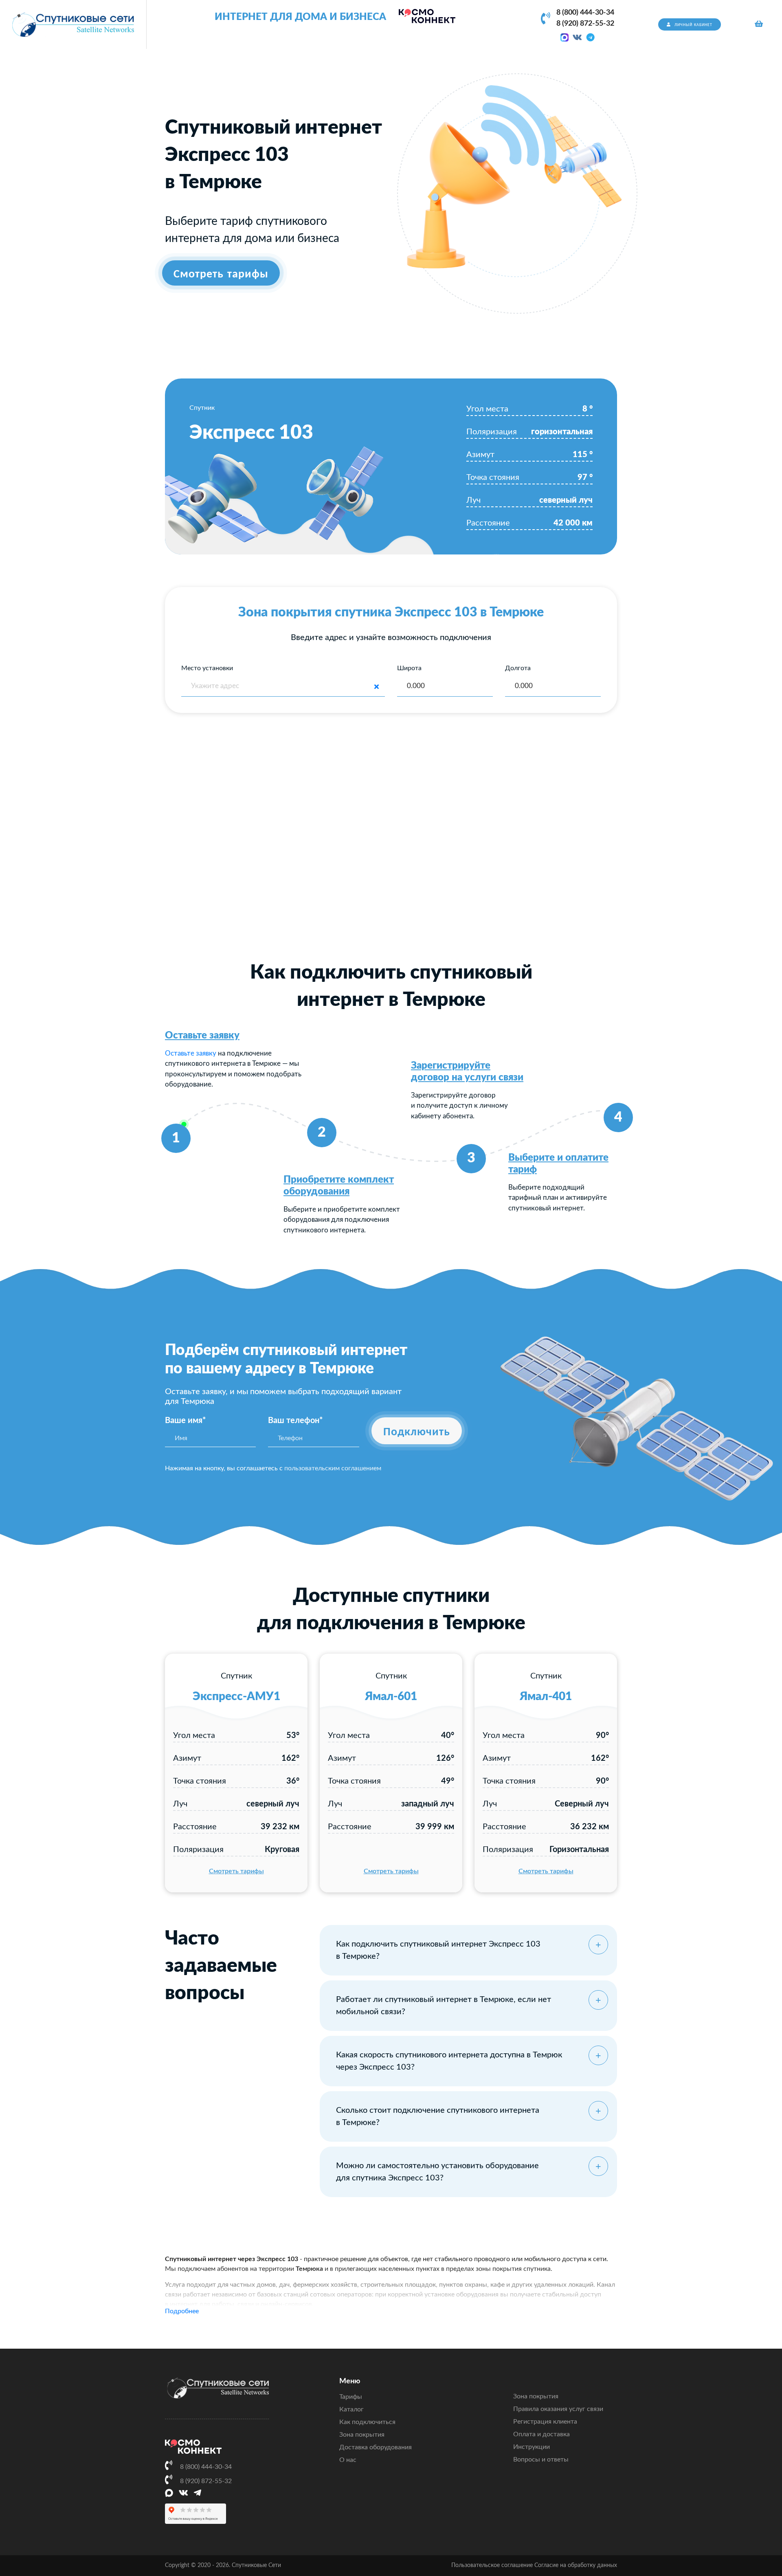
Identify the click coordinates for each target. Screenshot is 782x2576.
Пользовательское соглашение (492, 2565)
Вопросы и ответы (541, 2459)
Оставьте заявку (202, 1036)
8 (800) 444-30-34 (585, 13)
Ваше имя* (186, 1421)
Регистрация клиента (545, 2422)
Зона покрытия (362, 2435)
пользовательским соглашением (333, 1468)
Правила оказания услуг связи (558, 2409)
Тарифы (351, 2397)
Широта (409, 668)
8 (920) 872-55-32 (585, 24)
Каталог (351, 2409)
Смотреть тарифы (236, 1871)
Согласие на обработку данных (576, 2565)
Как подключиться (367, 2422)
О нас (348, 2460)
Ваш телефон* (295, 1421)
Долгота (518, 668)
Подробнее (182, 2311)
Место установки (207, 668)
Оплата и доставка (541, 2434)
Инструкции (532, 2447)
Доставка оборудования (376, 2447)
